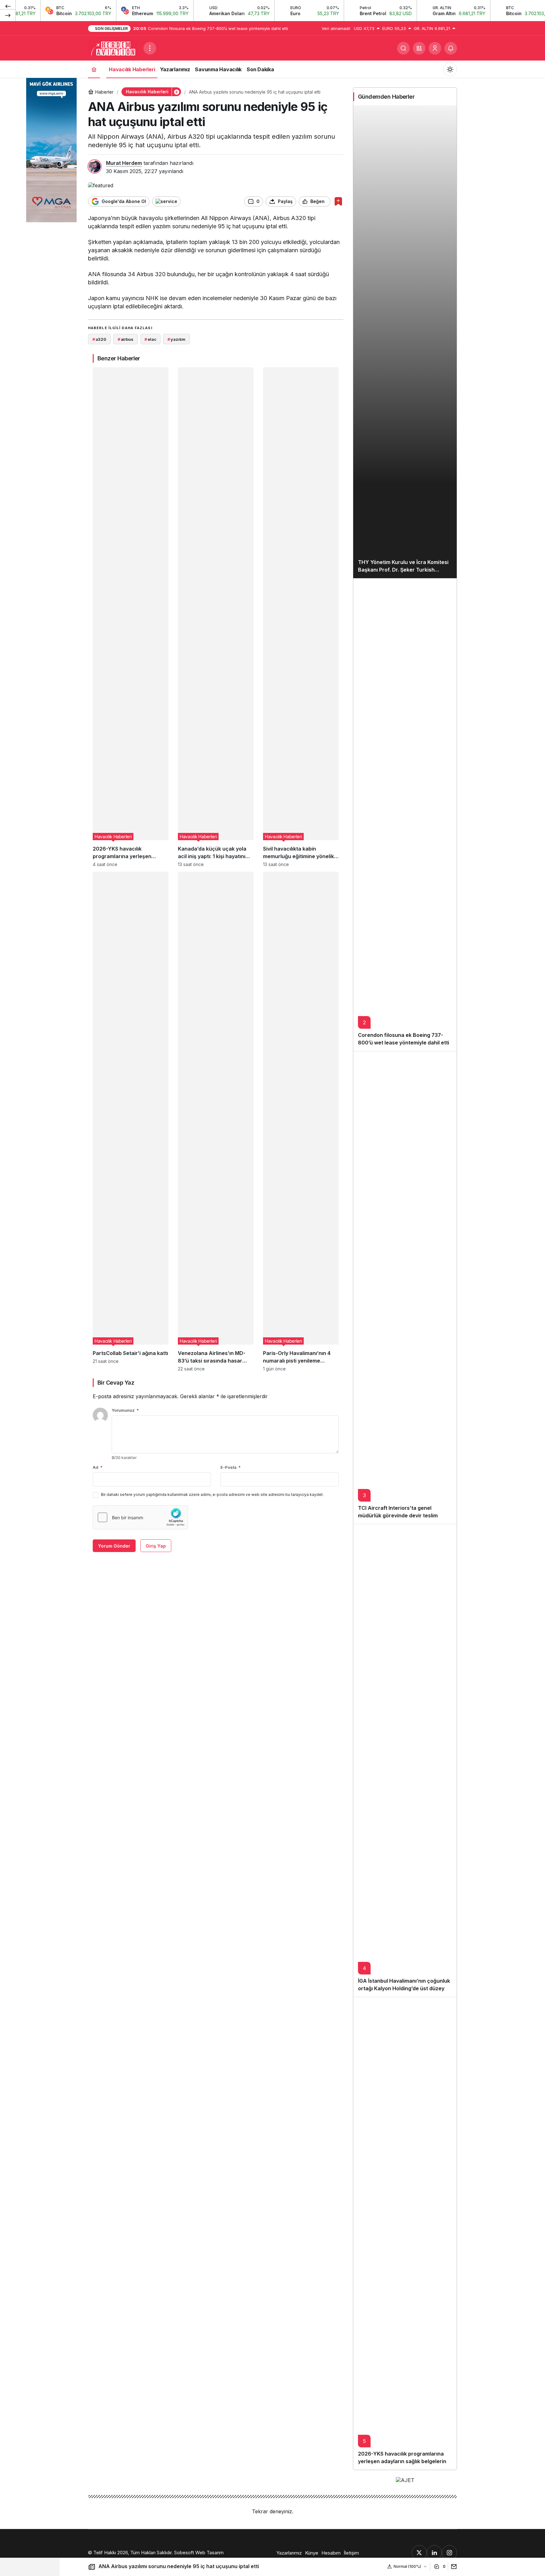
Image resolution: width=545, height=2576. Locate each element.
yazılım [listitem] (176, 339)
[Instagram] (449, 2553)
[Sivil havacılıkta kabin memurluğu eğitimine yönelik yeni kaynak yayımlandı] (301, 617)
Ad (98, 1467)
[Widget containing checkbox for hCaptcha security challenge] (140, 1517)
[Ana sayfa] (94, 69)
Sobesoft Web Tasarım (199, 2553)
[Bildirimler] (451, 48)
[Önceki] (8, 6)
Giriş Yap (156, 1546)
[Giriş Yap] (435, 48)
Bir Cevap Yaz (116, 1383)
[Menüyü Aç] (150, 48)
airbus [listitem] (126, 339)
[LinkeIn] (434, 2553)
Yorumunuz (125, 1410)
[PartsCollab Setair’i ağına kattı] (131, 1122)
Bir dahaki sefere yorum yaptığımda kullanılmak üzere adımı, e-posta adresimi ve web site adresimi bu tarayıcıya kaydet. (212, 1494)
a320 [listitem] (99, 339)
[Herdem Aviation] (113, 48)
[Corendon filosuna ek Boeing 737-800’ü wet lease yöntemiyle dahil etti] (405, 815)
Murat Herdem (124, 163)
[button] (419, 48)
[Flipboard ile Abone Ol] (166, 201)
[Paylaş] (452, 2566)
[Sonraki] (8, 15)
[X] (419, 2553)
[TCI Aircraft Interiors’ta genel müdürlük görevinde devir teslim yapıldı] (405, 1288)
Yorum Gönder (114, 1546)
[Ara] (403, 48)
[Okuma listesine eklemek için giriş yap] (338, 201)
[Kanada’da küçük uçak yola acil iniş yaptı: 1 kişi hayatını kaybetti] (216, 617)
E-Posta (231, 1467)
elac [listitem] (150, 339)
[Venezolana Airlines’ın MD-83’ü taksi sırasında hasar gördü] (216, 1122)
